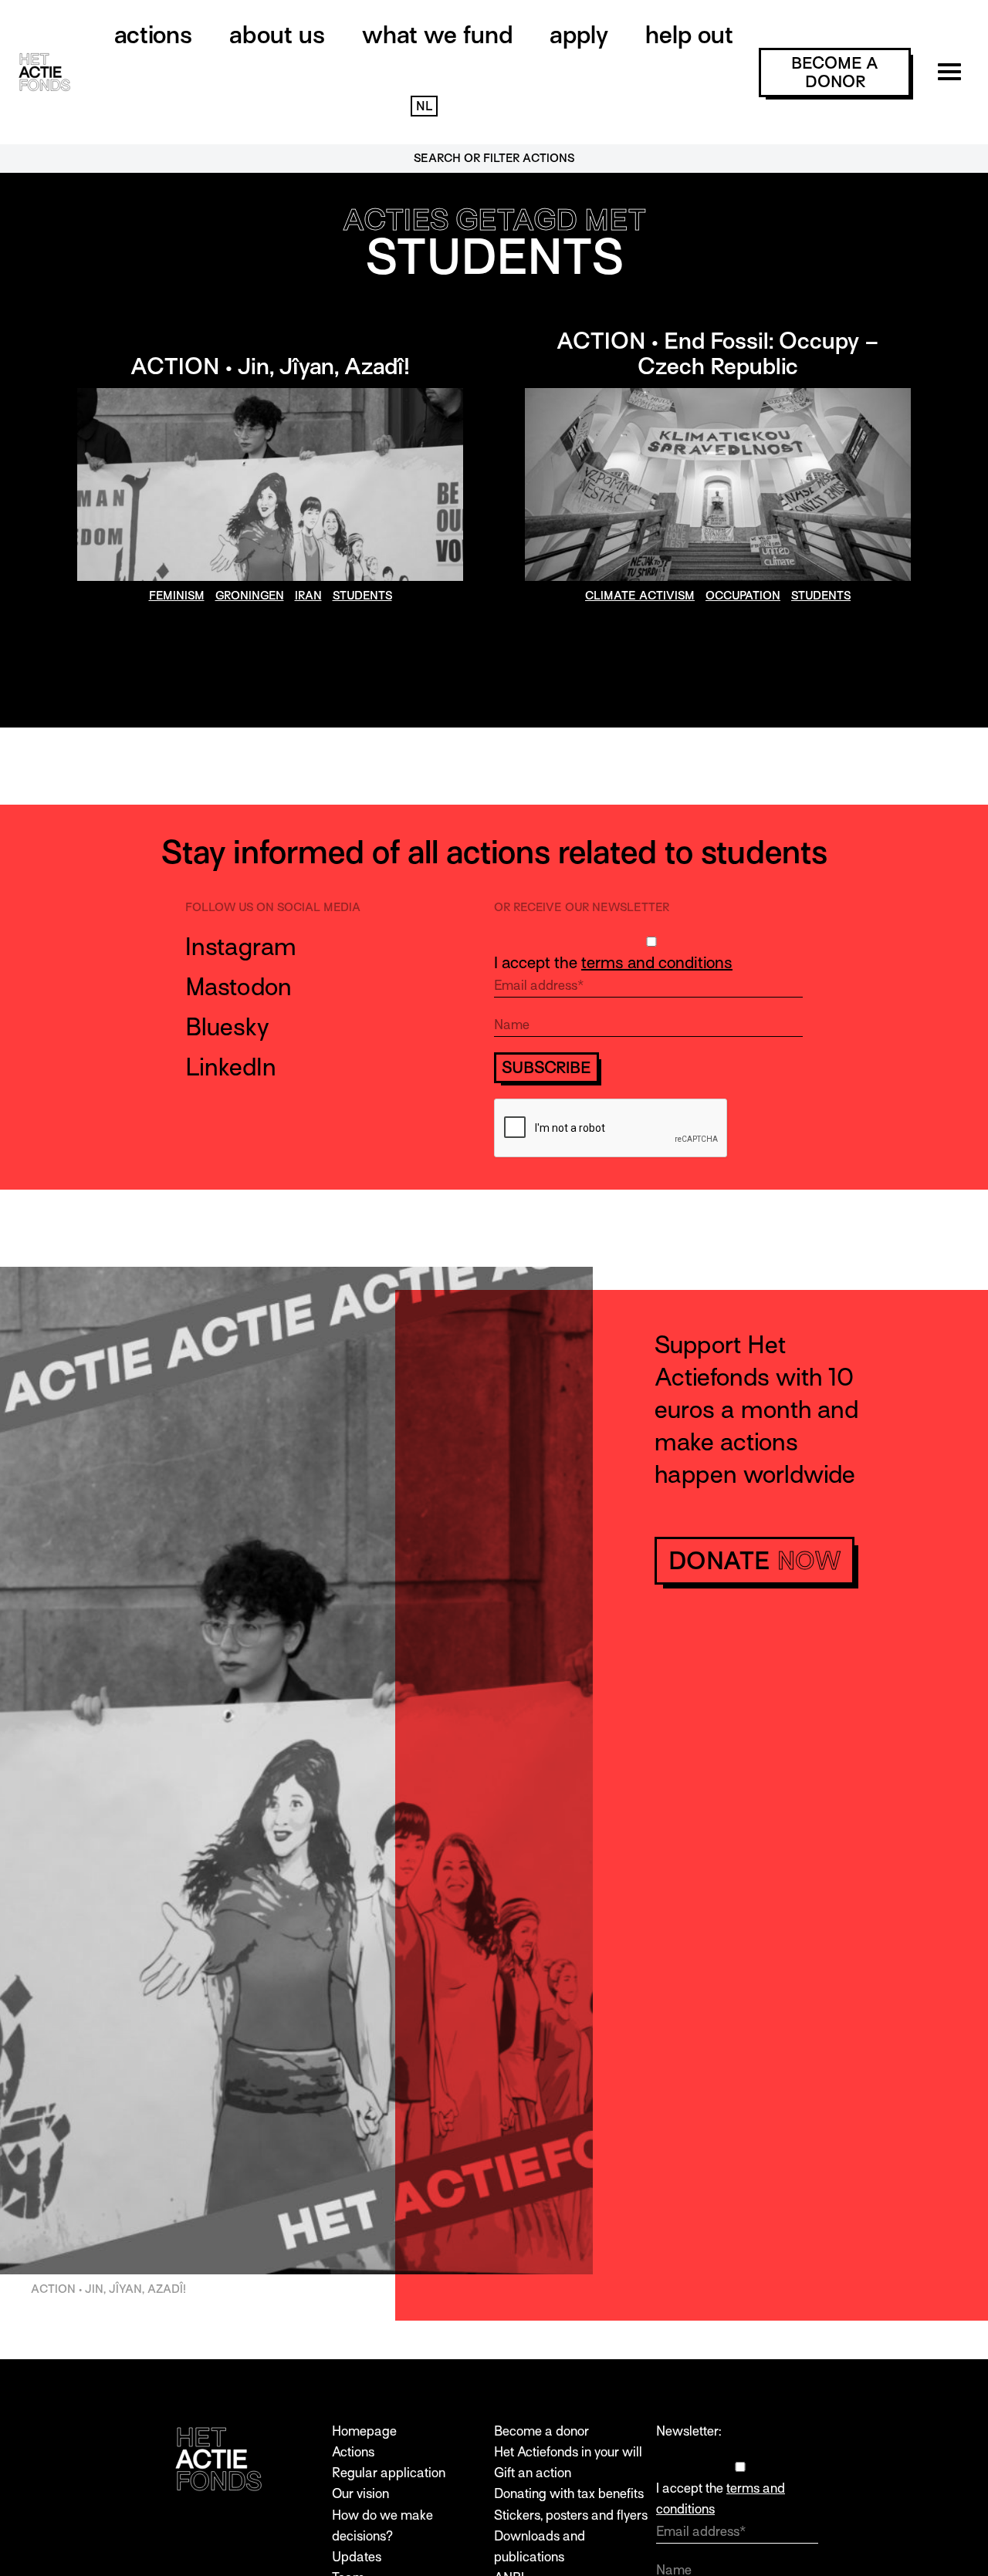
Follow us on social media (273, 907)
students (362, 596)
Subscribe (546, 1068)
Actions (153, 35)
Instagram (241, 947)
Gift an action (533, 2473)
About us (277, 35)
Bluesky (227, 1027)
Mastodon (239, 987)
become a (835, 73)
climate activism (640, 596)
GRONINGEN (250, 596)
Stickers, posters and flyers (571, 2515)
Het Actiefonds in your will (568, 2452)
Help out (689, 35)
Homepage (364, 2431)
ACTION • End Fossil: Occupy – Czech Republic (718, 354)
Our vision (360, 2494)
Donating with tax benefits (569, 2494)
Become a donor (541, 2431)
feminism (177, 596)
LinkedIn (231, 1067)
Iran (308, 596)
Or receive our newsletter (582, 907)
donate (755, 1561)
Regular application (389, 2473)
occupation (743, 596)
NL (424, 106)
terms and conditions (657, 963)
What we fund (437, 35)
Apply (579, 35)
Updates (357, 2557)
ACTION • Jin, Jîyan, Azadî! (270, 366)
